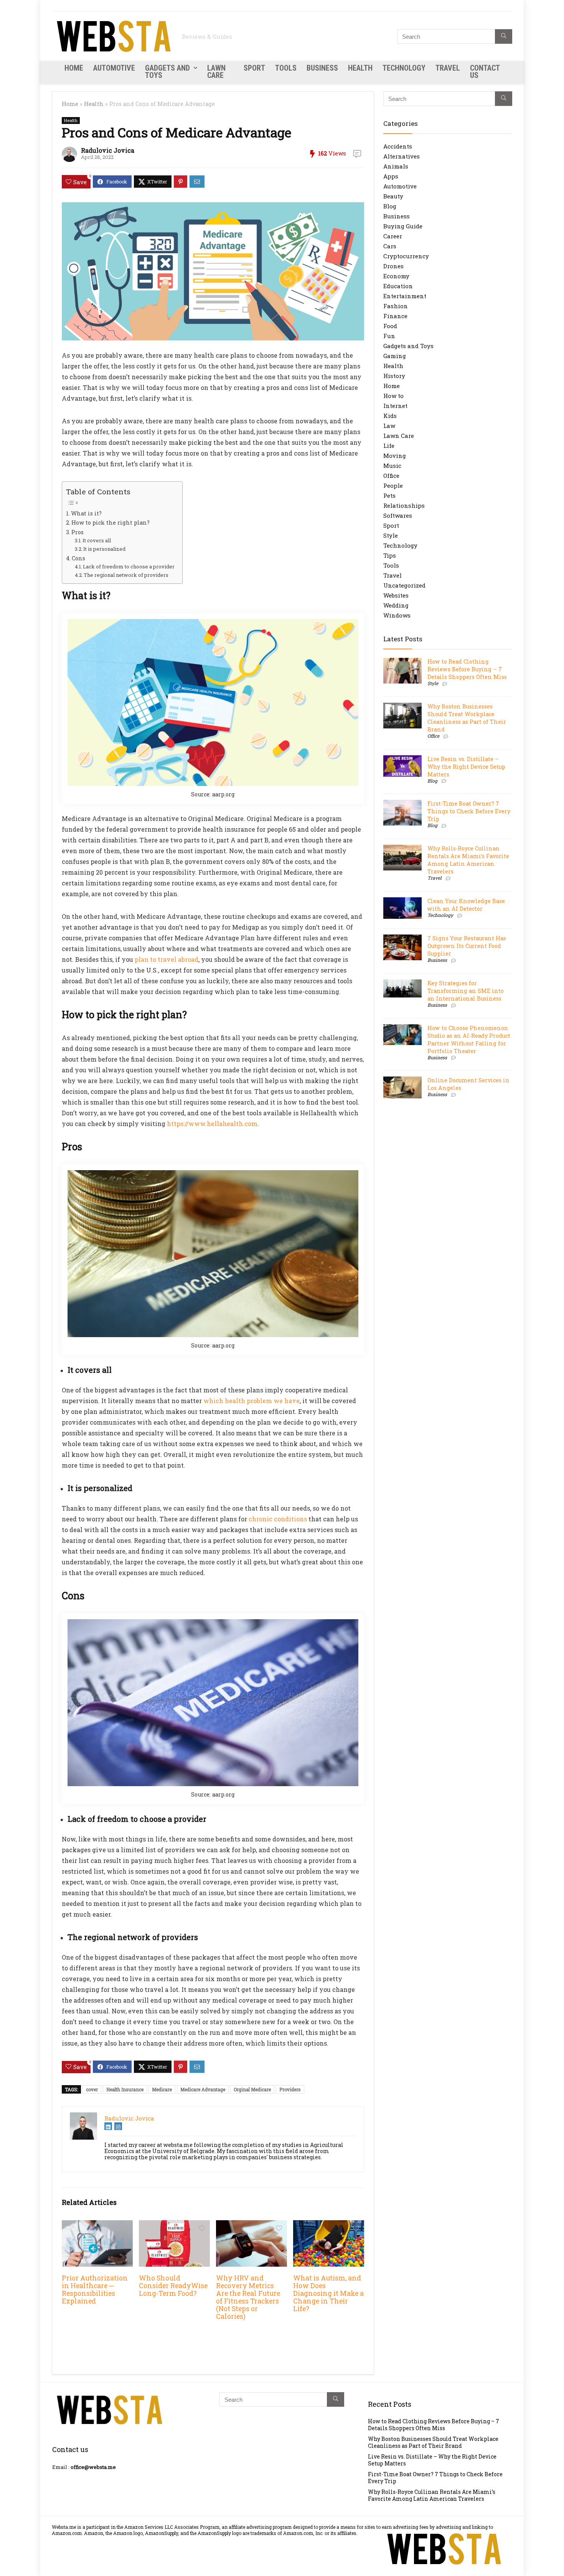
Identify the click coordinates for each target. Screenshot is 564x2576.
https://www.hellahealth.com (212, 1124)
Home (74, 68)
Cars (390, 246)
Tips (390, 555)
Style (391, 535)
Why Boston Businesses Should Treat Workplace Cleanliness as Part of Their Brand (467, 718)
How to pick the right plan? (110, 523)
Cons (78, 558)
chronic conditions (278, 1519)
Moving (395, 456)
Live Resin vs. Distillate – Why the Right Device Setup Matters (466, 767)
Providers (290, 2089)
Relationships (404, 505)
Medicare (162, 2089)
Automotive (114, 68)
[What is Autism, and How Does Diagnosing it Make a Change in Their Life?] (329, 2225)
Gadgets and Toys (167, 72)
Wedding (396, 605)
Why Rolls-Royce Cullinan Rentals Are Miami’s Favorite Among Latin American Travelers (468, 860)
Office (391, 476)
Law (389, 426)
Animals (396, 166)
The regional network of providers (126, 575)
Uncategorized (404, 585)
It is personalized (104, 549)
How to (393, 396)
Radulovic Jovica (108, 150)
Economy (396, 276)
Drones (393, 266)
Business (322, 68)
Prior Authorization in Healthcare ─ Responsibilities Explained (95, 2290)
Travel (448, 68)
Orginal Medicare (252, 2089)
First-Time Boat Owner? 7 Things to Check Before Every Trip (469, 811)
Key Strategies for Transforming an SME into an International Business (466, 991)
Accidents (398, 146)
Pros (78, 532)
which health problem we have (251, 1401)
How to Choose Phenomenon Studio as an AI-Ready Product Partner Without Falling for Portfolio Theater (469, 1039)
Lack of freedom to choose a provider (129, 566)
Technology (404, 68)
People (393, 485)
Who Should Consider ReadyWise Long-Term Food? (173, 2286)
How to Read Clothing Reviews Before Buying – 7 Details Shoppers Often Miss (467, 669)
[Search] (504, 36)
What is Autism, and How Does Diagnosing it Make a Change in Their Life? (328, 2293)
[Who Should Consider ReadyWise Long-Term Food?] (174, 2225)
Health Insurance (125, 2089)
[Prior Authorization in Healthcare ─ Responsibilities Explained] (97, 2225)
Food (390, 326)
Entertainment (405, 296)
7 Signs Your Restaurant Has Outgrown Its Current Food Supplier (467, 946)
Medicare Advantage (203, 2089)
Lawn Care (216, 72)
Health (360, 68)
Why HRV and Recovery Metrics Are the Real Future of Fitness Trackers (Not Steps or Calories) (248, 2297)
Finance (395, 316)
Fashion (396, 306)
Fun (389, 336)
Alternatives (402, 156)
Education (398, 286)
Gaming (395, 356)
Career (393, 236)
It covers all (97, 540)
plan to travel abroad (167, 959)
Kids (390, 416)
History (394, 376)
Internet (395, 406)
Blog (390, 206)
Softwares (398, 515)
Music (392, 466)
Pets (389, 495)
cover (92, 2089)
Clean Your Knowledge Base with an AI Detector (466, 905)
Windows (397, 615)
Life (389, 446)
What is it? (86, 513)
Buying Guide (403, 226)
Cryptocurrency (406, 256)
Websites (396, 595)
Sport (254, 68)
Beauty (393, 196)
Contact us (485, 72)
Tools (286, 68)
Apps (391, 176)
